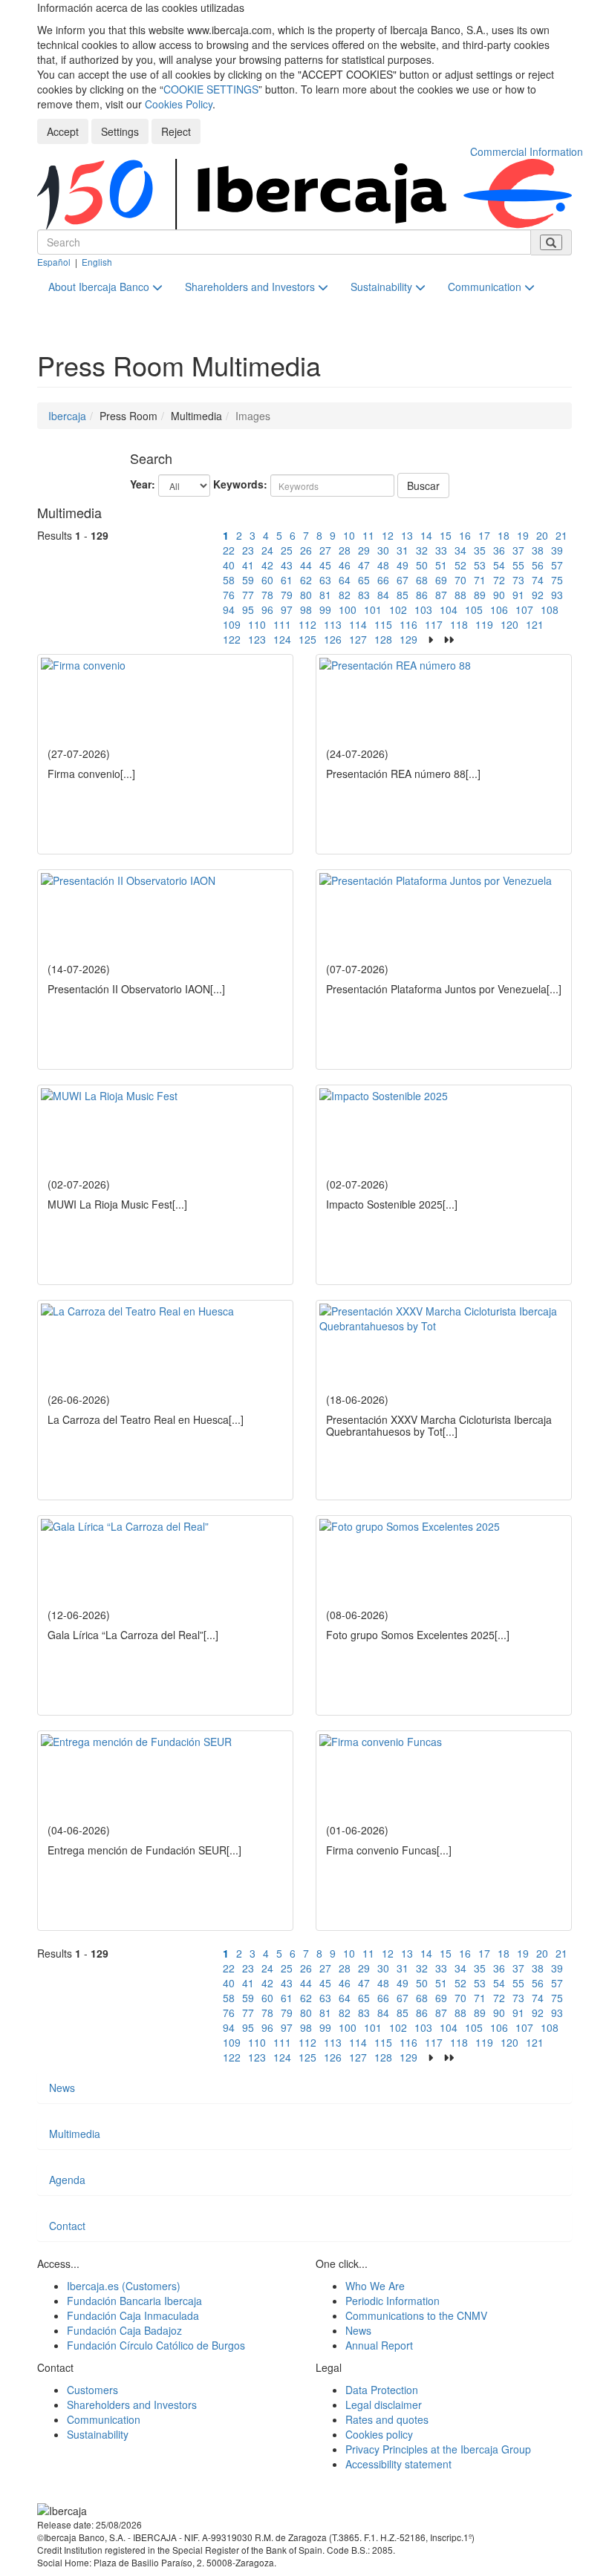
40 (229, 565)
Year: (143, 484)
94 (229, 609)
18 (504, 535)
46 (345, 565)
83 (364, 595)
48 (383, 565)
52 (460, 565)
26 (306, 550)
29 (364, 550)
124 (282, 639)
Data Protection (382, 2390)
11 (368, 535)
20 (542, 535)
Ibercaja (67, 416)
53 (480, 565)
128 (383, 639)
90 (499, 595)
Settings (120, 131)
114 (358, 624)
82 (345, 595)
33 (441, 550)
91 (518, 595)
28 (345, 550)
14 (426, 535)
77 (248, 595)
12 (388, 535)
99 (325, 609)
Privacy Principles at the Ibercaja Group (438, 2449)
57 (557, 565)
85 (403, 595)
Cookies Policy (179, 104)
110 (257, 624)
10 (349, 535)
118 (459, 624)
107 (524, 609)
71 (480, 580)
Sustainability (383, 287)
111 (282, 624)
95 (248, 609)
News (62, 2088)
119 (484, 624)
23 (248, 550)
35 (480, 550)
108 (550, 609)
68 (422, 580)
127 (358, 639)
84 (383, 595)
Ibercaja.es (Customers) (124, 2286)
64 (345, 580)
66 (383, 580)
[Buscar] (551, 242)
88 (460, 595)
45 (325, 565)
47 (364, 565)
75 (557, 580)
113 (333, 624)
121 (535, 624)
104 (449, 609)
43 (287, 565)
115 (383, 624)
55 (518, 565)
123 (257, 639)
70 (460, 580)
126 (333, 639)
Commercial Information (527, 151)
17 (484, 535)
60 (267, 580)
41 (248, 565)
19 (523, 535)
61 (287, 580)
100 (348, 609)
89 (480, 595)
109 (232, 624)
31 (403, 550)
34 (460, 550)
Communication (486, 287)
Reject (176, 131)
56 (538, 565)
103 (423, 609)
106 (499, 609)
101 (373, 609)
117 (434, 624)
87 (441, 595)
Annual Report (379, 2345)
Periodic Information (393, 2301)
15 (446, 535)
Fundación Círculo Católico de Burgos (156, 2345)
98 (306, 609)
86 (422, 595)
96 (267, 609)
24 (267, 550)
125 (307, 639)
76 (229, 595)
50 (422, 565)
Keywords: (240, 484)
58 (229, 580)
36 (499, 550)
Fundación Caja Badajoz (124, 2330)
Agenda (67, 2180)
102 (398, 609)
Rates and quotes (387, 2419)
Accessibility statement (398, 2464)
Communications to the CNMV (416, 2315)
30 (383, 550)
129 (408, 639)
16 (465, 535)
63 (325, 580)
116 (408, 624)
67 (403, 580)
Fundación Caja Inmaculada (133, 2315)
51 (441, 565)
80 (306, 595)
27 (325, 550)
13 (407, 535)
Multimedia (75, 2134)
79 (287, 595)
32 (422, 550)
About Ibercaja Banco (100, 287)
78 (267, 595)
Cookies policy (379, 2434)
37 (518, 550)
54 (499, 565)
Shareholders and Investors (251, 287)
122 (232, 639)
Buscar (423, 486)
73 (518, 580)
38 (538, 550)
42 (267, 565)
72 (499, 580)
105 (474, 609)
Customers (92, 2390)
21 (561, 535)
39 (557, 550)
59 (248, 580)
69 (441, 580)
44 (306, 565)
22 (229, 550)
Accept (63, 131)
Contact (67, 2226)
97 (287, 609)
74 (538, 580)
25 (287, 550)
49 (403, 565)
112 (307, 624)
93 (557, 595)
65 (364, 580)
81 (325, 595)
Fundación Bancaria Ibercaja (134, 2301)
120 (509, 624)
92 (538, 595)
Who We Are (375, 2286)
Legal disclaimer (384, 2405)
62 (306, 580)
